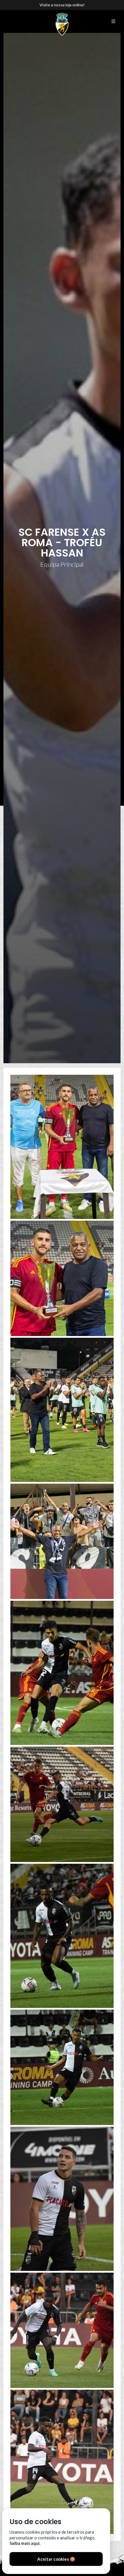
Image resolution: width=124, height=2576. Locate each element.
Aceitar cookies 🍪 (56, 2559)
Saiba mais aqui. (25, 2543)
